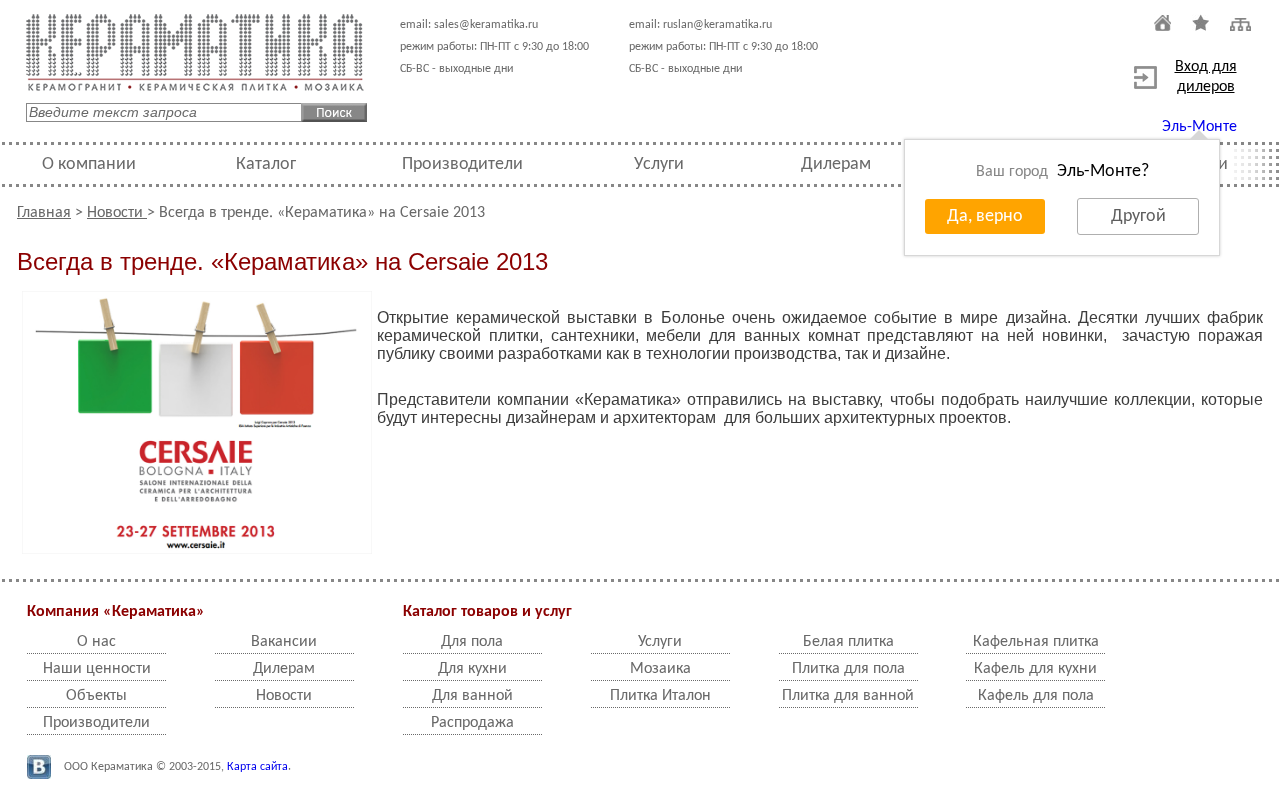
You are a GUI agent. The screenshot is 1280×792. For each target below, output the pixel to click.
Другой (1138, 216)
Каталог (266, 164)
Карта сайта (257, 767)
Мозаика (660, 669)
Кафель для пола (1036, 696)
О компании (89, 164)
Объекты (96, 696)
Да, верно (985, 216)
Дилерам (836, 164)
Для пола (472, 642)
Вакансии (284, 642)
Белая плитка (848, 642)
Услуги (659, 164)
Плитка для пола (848, 669)
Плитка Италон (660, 696)
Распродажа (472, 723)
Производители (462, 164)
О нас (96, 642)
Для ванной (472, 696)
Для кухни (472, 669)
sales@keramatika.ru (486, 25)
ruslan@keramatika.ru (717, 25)
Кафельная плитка (1036, 642)
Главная (44, 213)
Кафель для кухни (1035, 669)
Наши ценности (97, 669)
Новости (117, 213)
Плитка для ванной (848, 696)
